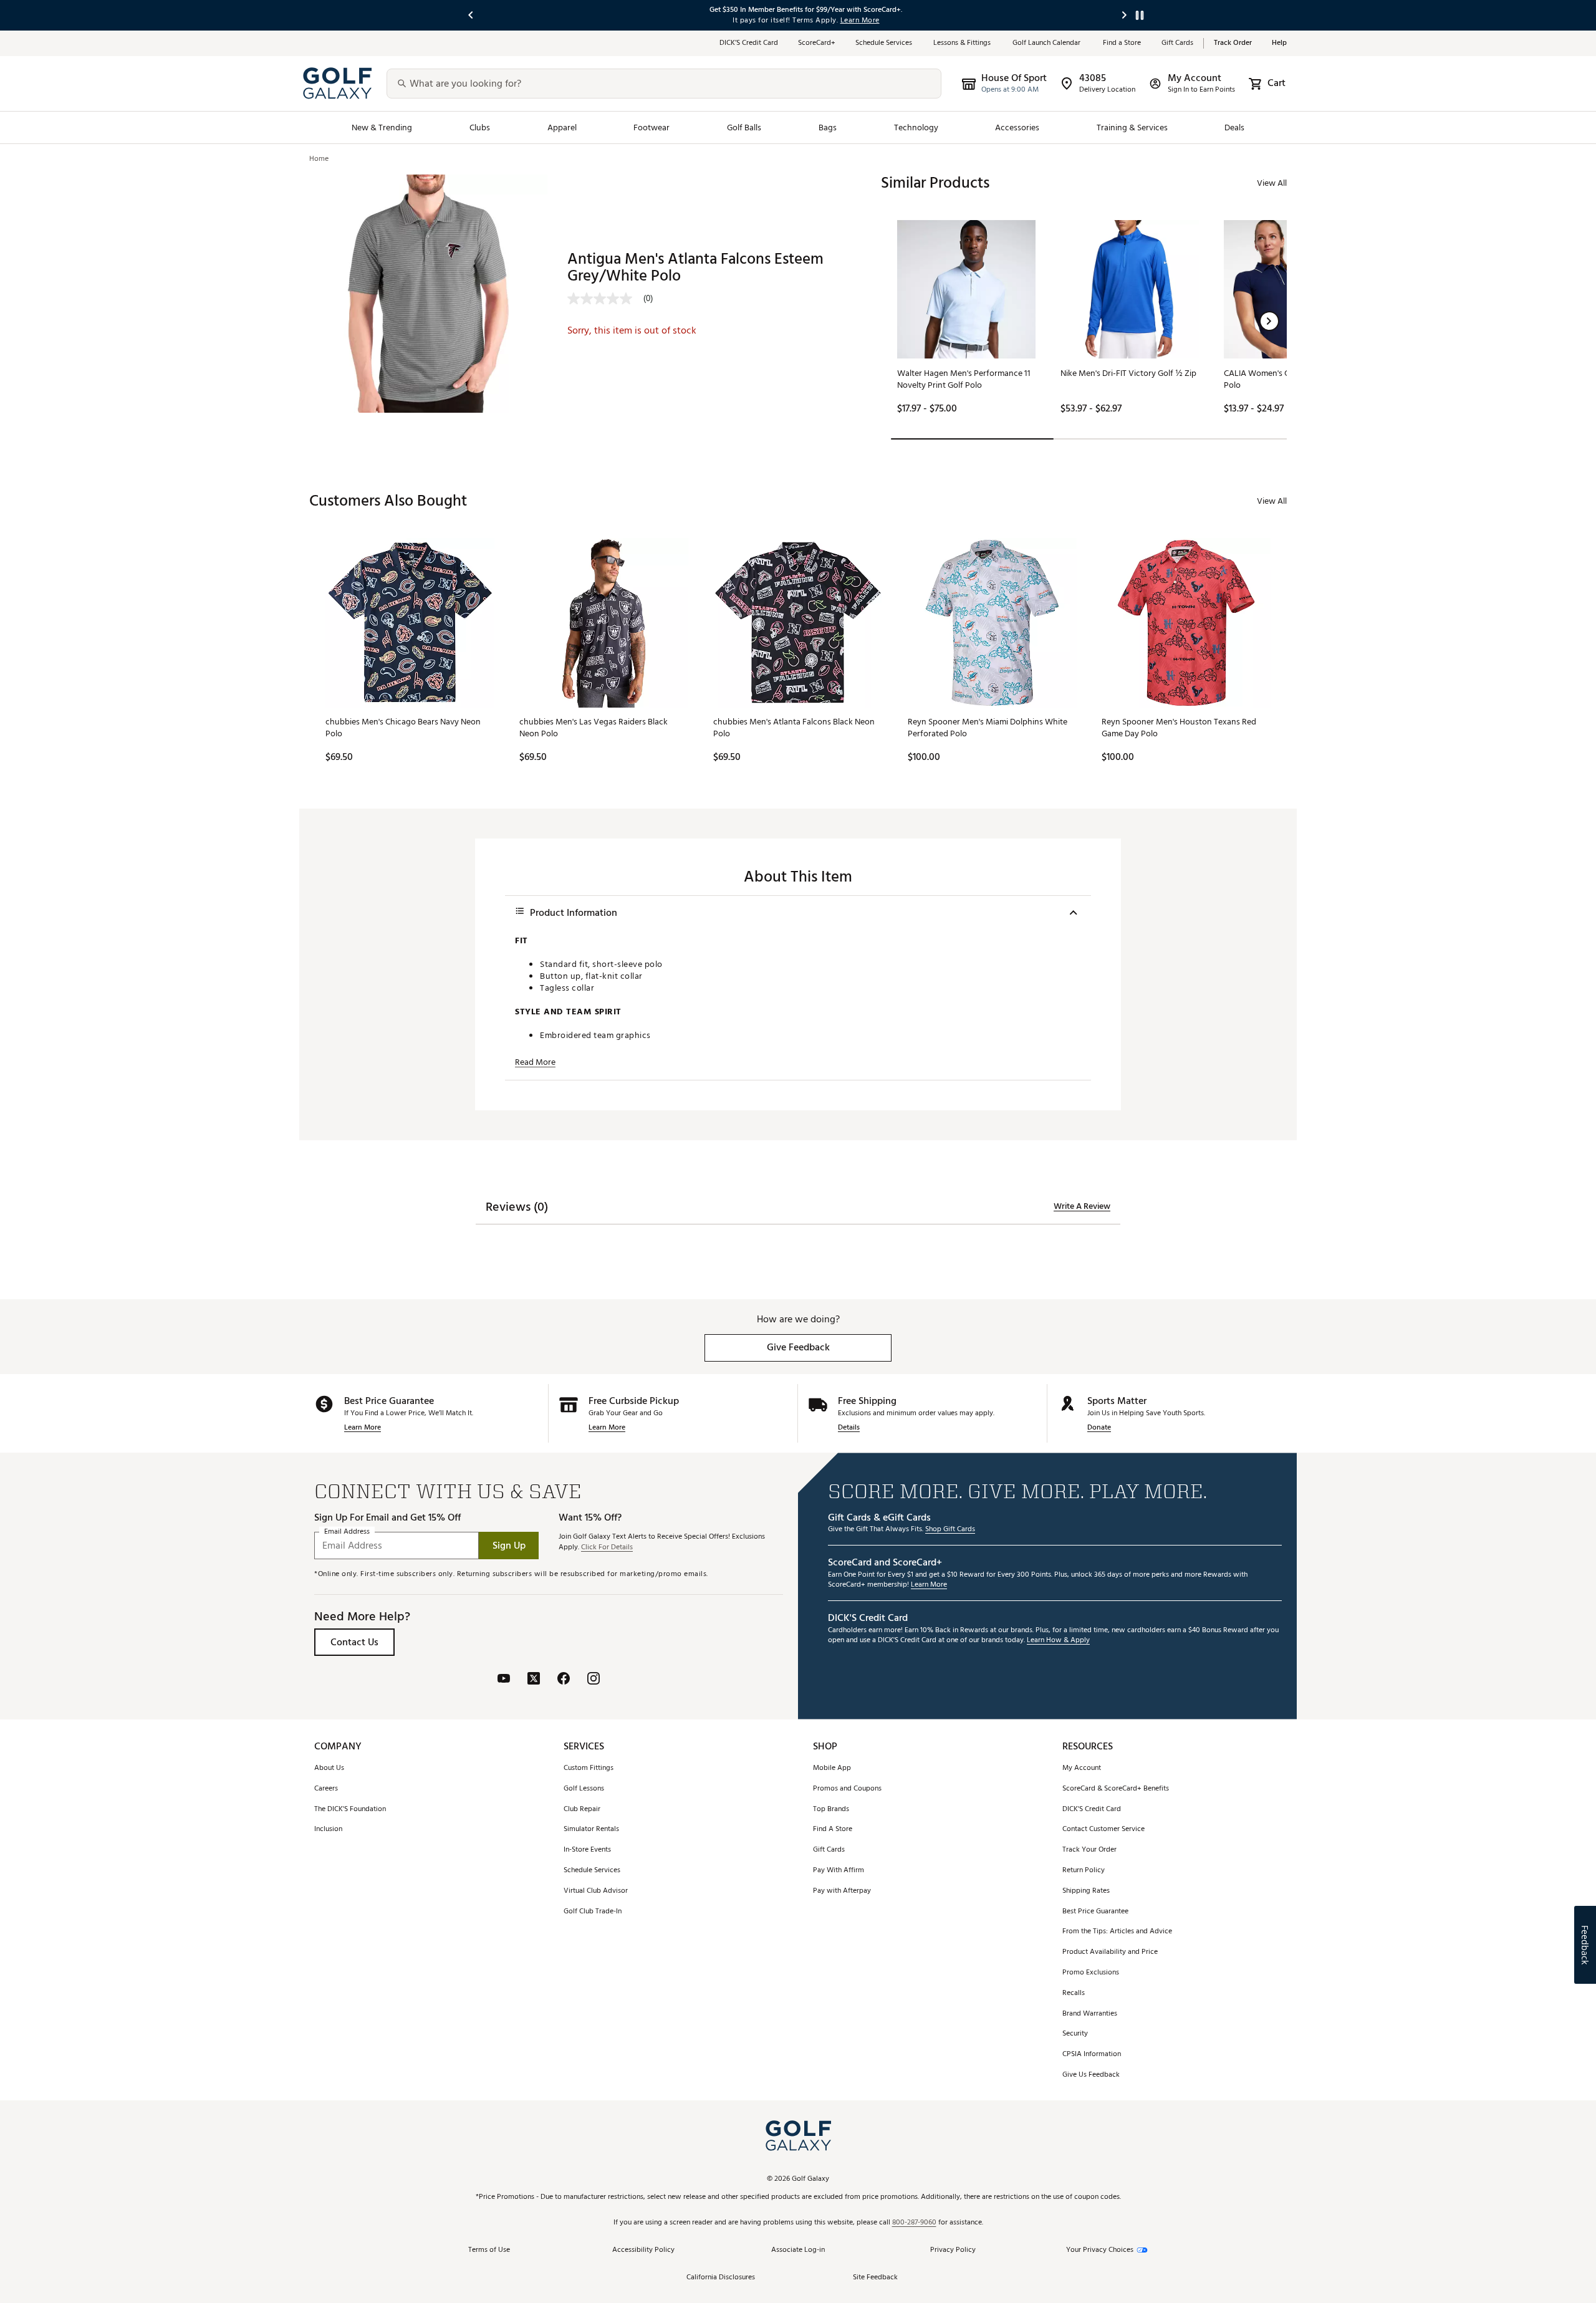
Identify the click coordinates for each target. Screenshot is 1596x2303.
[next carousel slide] (1125, 15)
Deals (1234, 127)
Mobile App (832, 1768)
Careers (326, 1789)
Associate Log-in (798, 2250)
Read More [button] (535, 1062)
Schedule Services (884, 43)
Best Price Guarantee (1095, 1912)
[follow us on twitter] (534, 1680)
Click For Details (607, 1548)
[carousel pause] (1140, 15)
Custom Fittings (589, 1768)
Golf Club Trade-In (593, 1912)
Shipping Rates (1086, 1891)
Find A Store (833, 1829)
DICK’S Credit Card (749, 43)
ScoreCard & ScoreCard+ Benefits (1116, 1789)
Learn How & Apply (1058, 1641)
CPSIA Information (1092, 2055)
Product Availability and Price (1110, 1952)
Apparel (562, 127)
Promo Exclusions (1091, 1973)
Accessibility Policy (643, 2250)
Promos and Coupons (847, 1789)
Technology (916, 127)
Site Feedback (875, 2278)
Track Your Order (1089, 1850)
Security (1075, 2034)
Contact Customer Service (1103, 1829)
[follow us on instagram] (594, 1680)
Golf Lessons (584, 1789)
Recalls (1074, 1993)
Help (1279, 43)
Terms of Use (489, 2250)
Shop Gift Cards (950, 1530)
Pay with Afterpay (842, 1891)
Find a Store (1122, 43)
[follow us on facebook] (564, 1680)
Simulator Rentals (591, 1829)
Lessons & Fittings (963, 43)
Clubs (480, 127)
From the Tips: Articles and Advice (1117, 1932)
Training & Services (1132, 127)
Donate (1099, 1428)
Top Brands (831, 1810)
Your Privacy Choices (1100, 2250)
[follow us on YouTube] (504, 1680)
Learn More (363, 1428)
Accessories (1017, 127)
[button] (1269, 321)
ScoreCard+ (817, 43)
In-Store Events (587, 1850)
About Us (329, 1768)
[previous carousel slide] (471, 15)
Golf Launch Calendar (1048, 43)
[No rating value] (605, 299)
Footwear (651, 127)
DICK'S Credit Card (1092, 1810)
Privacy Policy (953, 2250)
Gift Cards (1177, 43)
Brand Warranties (1090, 2014)
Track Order (1233, 43)
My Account (1082, 1768)
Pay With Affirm (839, 1871)
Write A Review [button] (1082, 1206)
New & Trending (382, 127)
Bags (828, 127)
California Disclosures (721, 2278)
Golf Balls (744, 127)
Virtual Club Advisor (596, 1891)
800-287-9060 (914, 2223)
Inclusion (328, 1829)
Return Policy (1084, 1871)
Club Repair (582, 1810)
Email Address (347, 1532)
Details (849, 1428)
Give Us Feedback (1091, 2075)
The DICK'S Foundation (350, 1810)
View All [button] (1272, 183)
